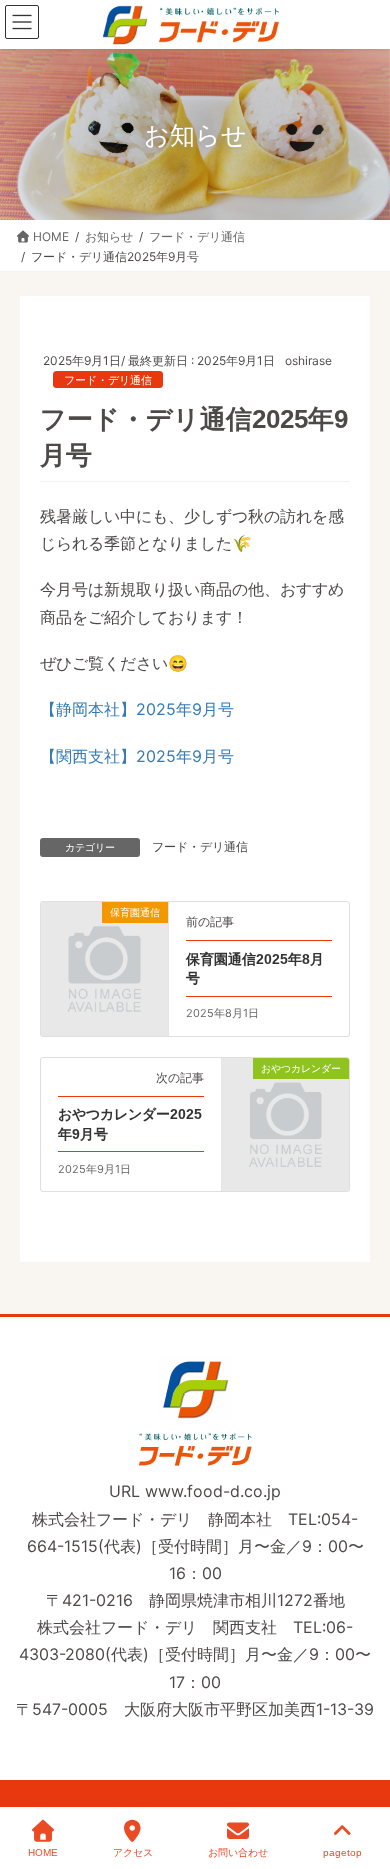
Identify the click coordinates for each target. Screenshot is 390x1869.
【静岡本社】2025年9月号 (137, 709)
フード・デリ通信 (108, 380)
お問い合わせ (238, 1852)
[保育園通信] (104, 940)
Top (362, 1781)
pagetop (342, 1852)
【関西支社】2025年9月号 (137, 756)
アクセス (133, 1852)
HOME (43, 1852)
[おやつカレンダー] (285, 1096)
